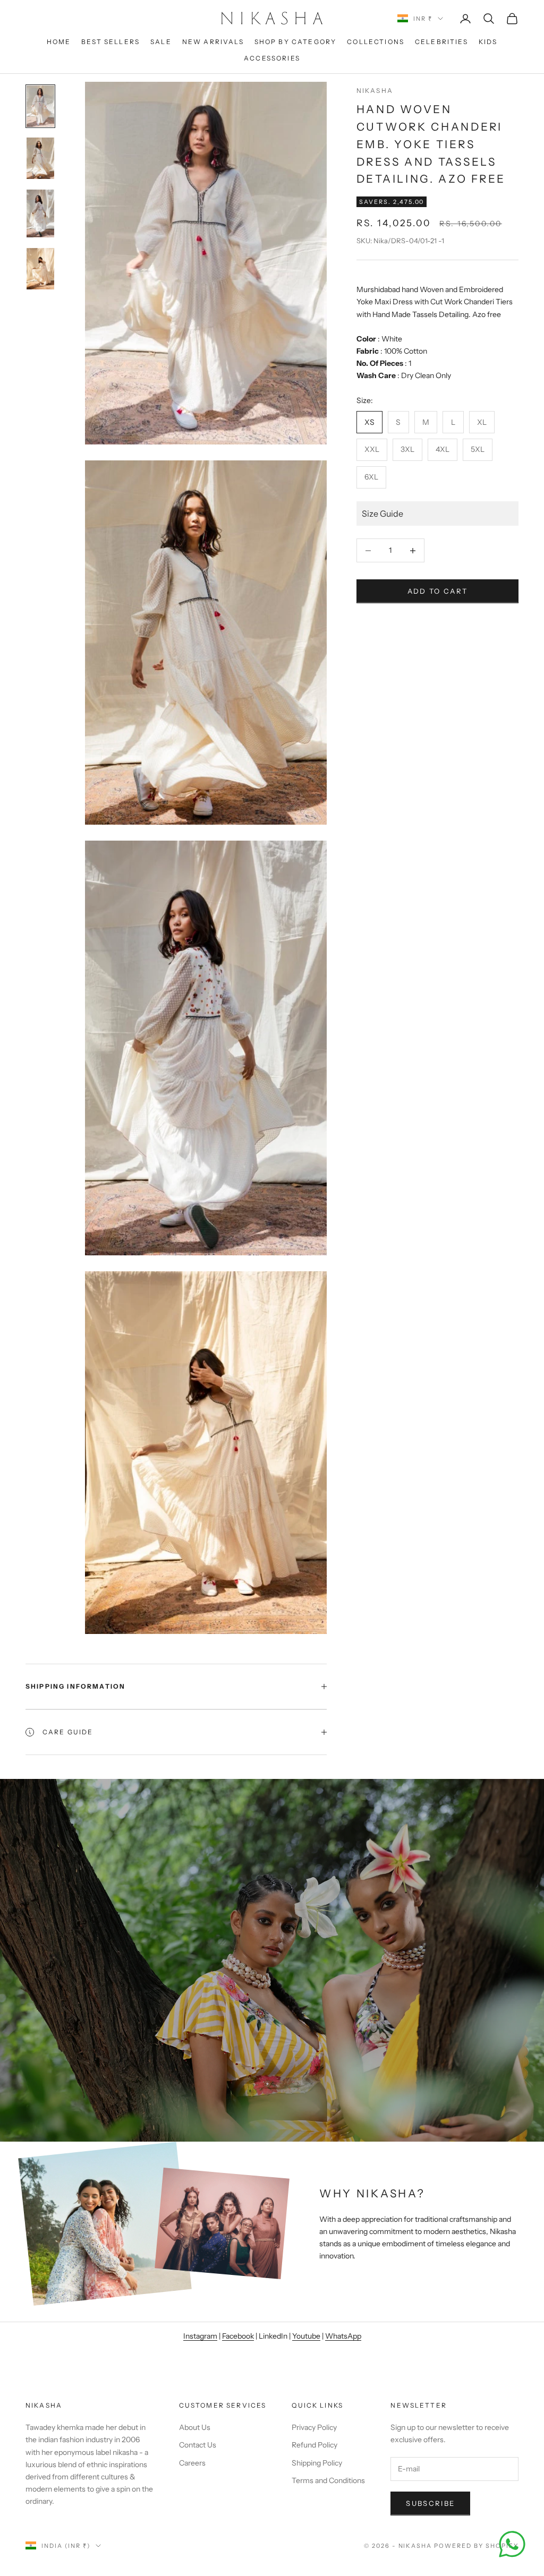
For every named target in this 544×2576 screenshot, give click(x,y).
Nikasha (375, 91)
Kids (488, 42)
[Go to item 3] (40, 213)
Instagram (200, 2336)
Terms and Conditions (328, 2480)
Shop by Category (296, 42)
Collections (376, 42)
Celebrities (441, 42)
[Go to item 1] (40, 106)
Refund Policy (314, 2445)
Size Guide (382, 514)
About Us (195, 2427)
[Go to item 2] (40, 158)
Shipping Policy (317, 2463)
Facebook (238, 2336)
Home (59, 42)
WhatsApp (343, 2336)
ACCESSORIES (272, 58)
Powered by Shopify (476, 2546)
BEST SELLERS (110, 42)
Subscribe (430, 2503)
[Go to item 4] (40, 269)
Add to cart (438, 591)
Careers (192, 2463)
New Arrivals (213, 42)
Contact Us (198, 2445)
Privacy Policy (314, 2427)
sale (161, 42)
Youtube (306, 2336)
